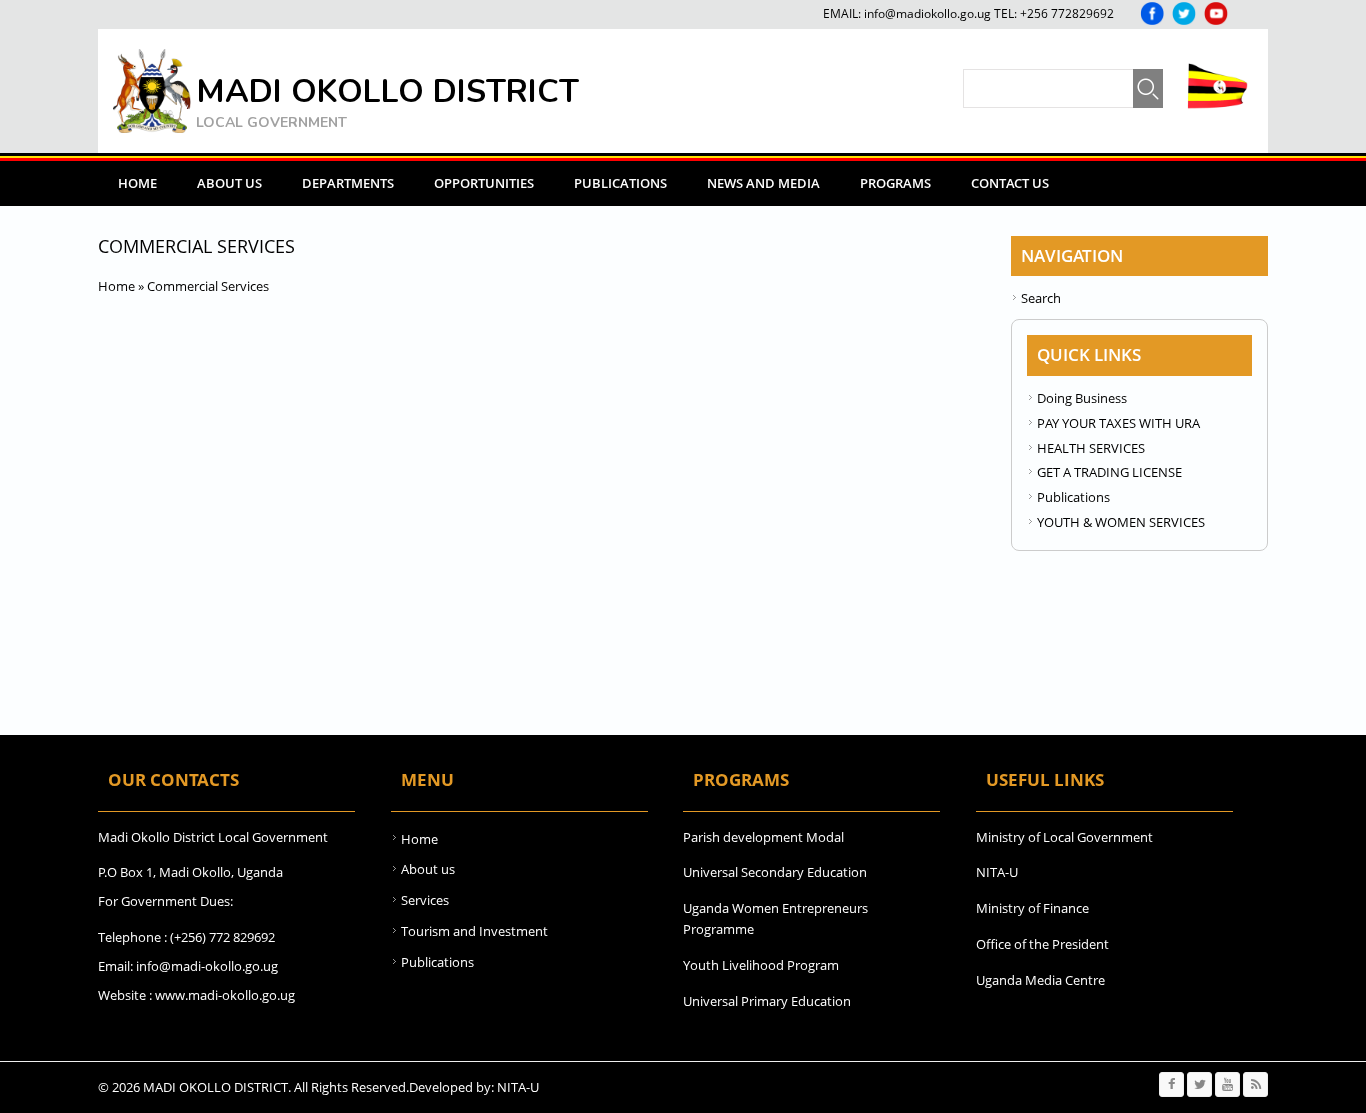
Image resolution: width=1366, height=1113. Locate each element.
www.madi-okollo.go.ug (225, 995)
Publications (620, 183)
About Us (229, 183)
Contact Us (1010, 183)
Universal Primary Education (767, 1001)
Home (137, 183)
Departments (348, 183)
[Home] (152, 91)
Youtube (1216, 13)
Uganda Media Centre (1040, 980)
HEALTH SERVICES (1091, 448)
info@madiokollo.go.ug (927, 13)
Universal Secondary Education (775, 872)
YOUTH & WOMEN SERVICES (1121, 522)
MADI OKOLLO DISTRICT (387, 91)
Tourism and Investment (474, 931)
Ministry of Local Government (1064, 837)
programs (895, 183)
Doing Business (1082, 398)
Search (1041, 298)
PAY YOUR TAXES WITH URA (1118, 423)
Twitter (1184, 13)
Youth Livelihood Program (761, 965)
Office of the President (1042, 944)
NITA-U (997, 872)
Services (425, 900)
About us (428, 869)
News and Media (763, 183)
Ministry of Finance (1032, 908)
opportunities (484, 183)
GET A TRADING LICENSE (1109, 472)
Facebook (1152, 13)
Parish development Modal (763, 837)
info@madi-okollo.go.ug (207, 966)
